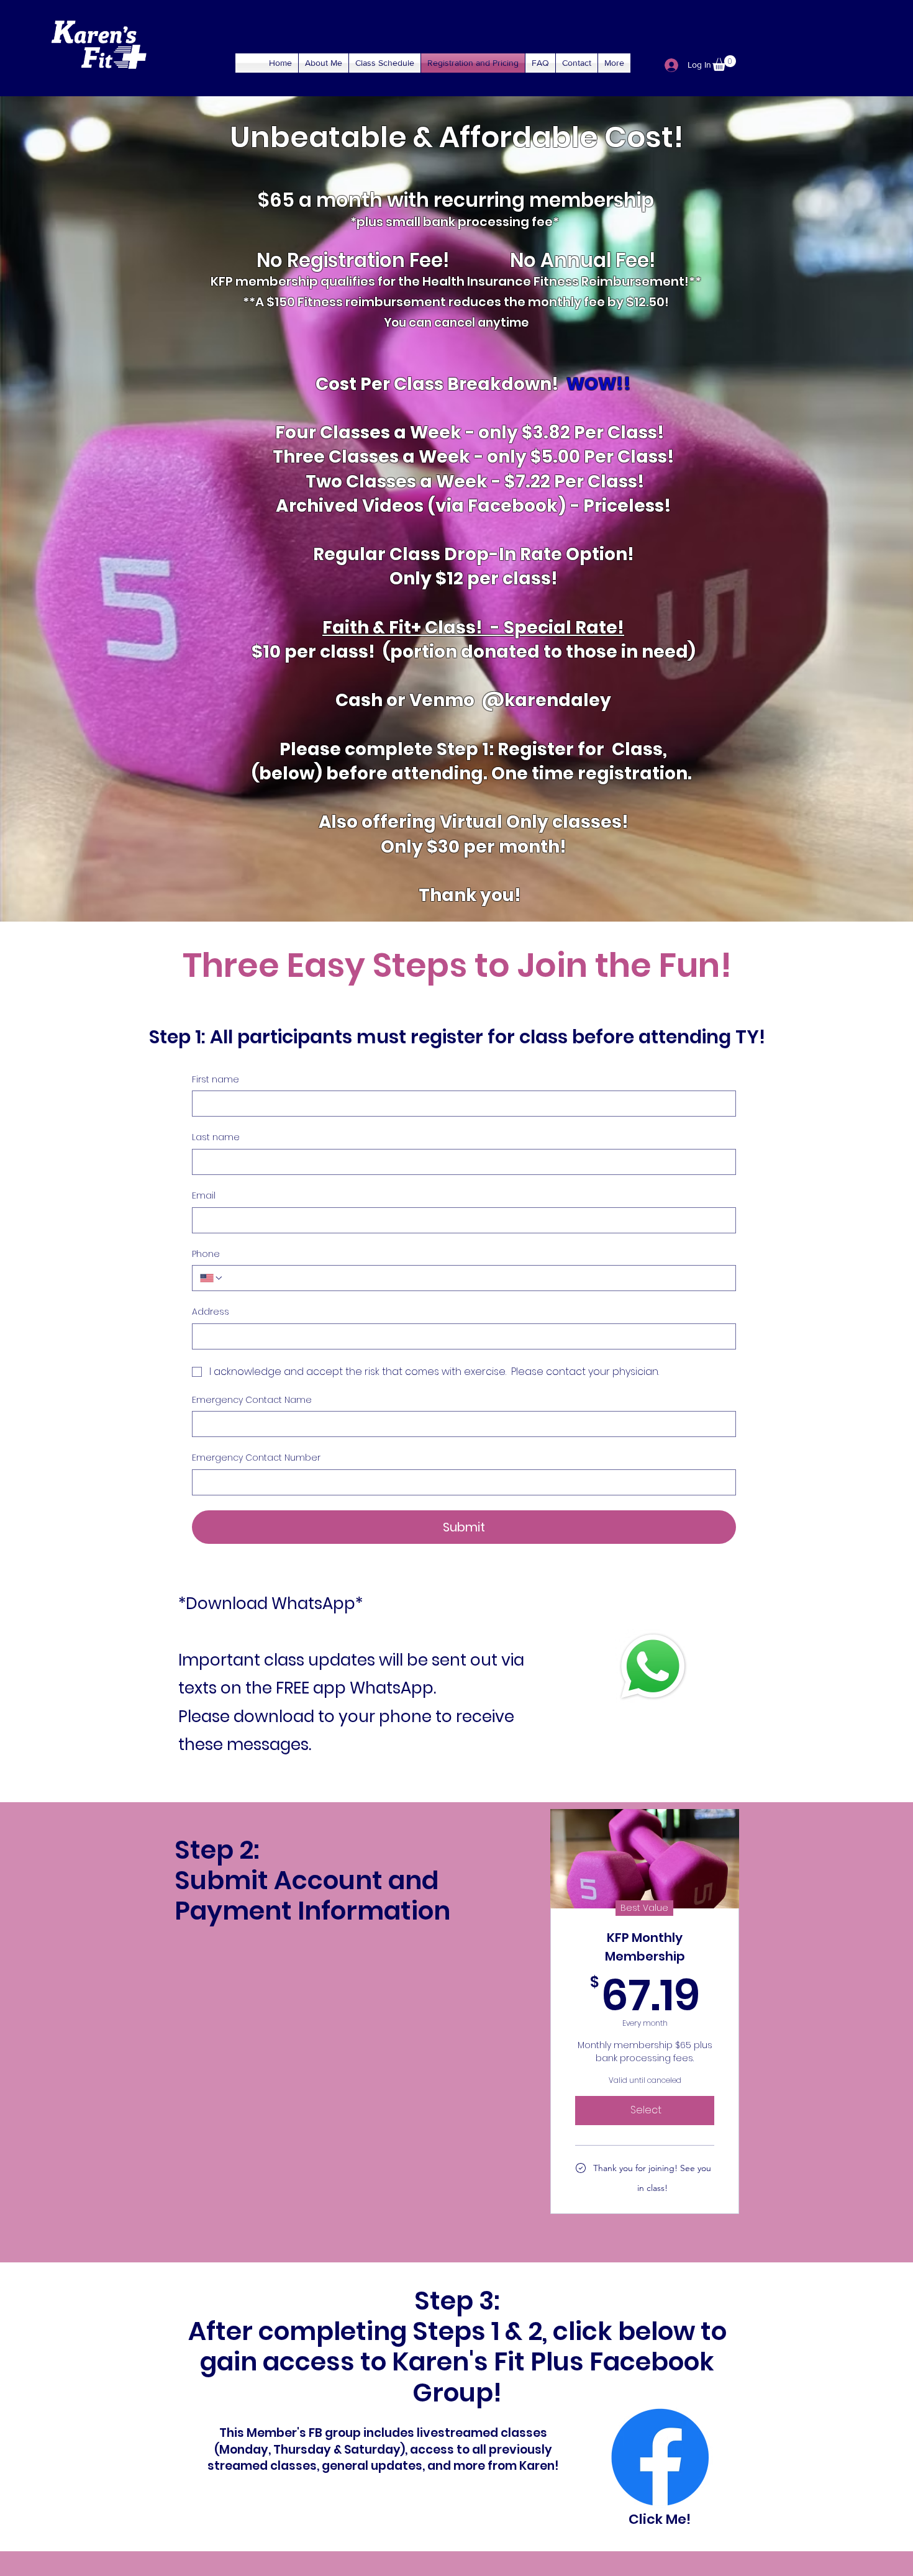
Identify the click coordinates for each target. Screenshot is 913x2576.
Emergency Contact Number (256, 1458)
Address (211, 1312)
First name (216, 1080)
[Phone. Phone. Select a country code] (212, 1278)
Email (204, 1196)
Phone (206, 1254)
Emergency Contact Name (252, 1400)
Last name (216, 1137)
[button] (724, 63)
